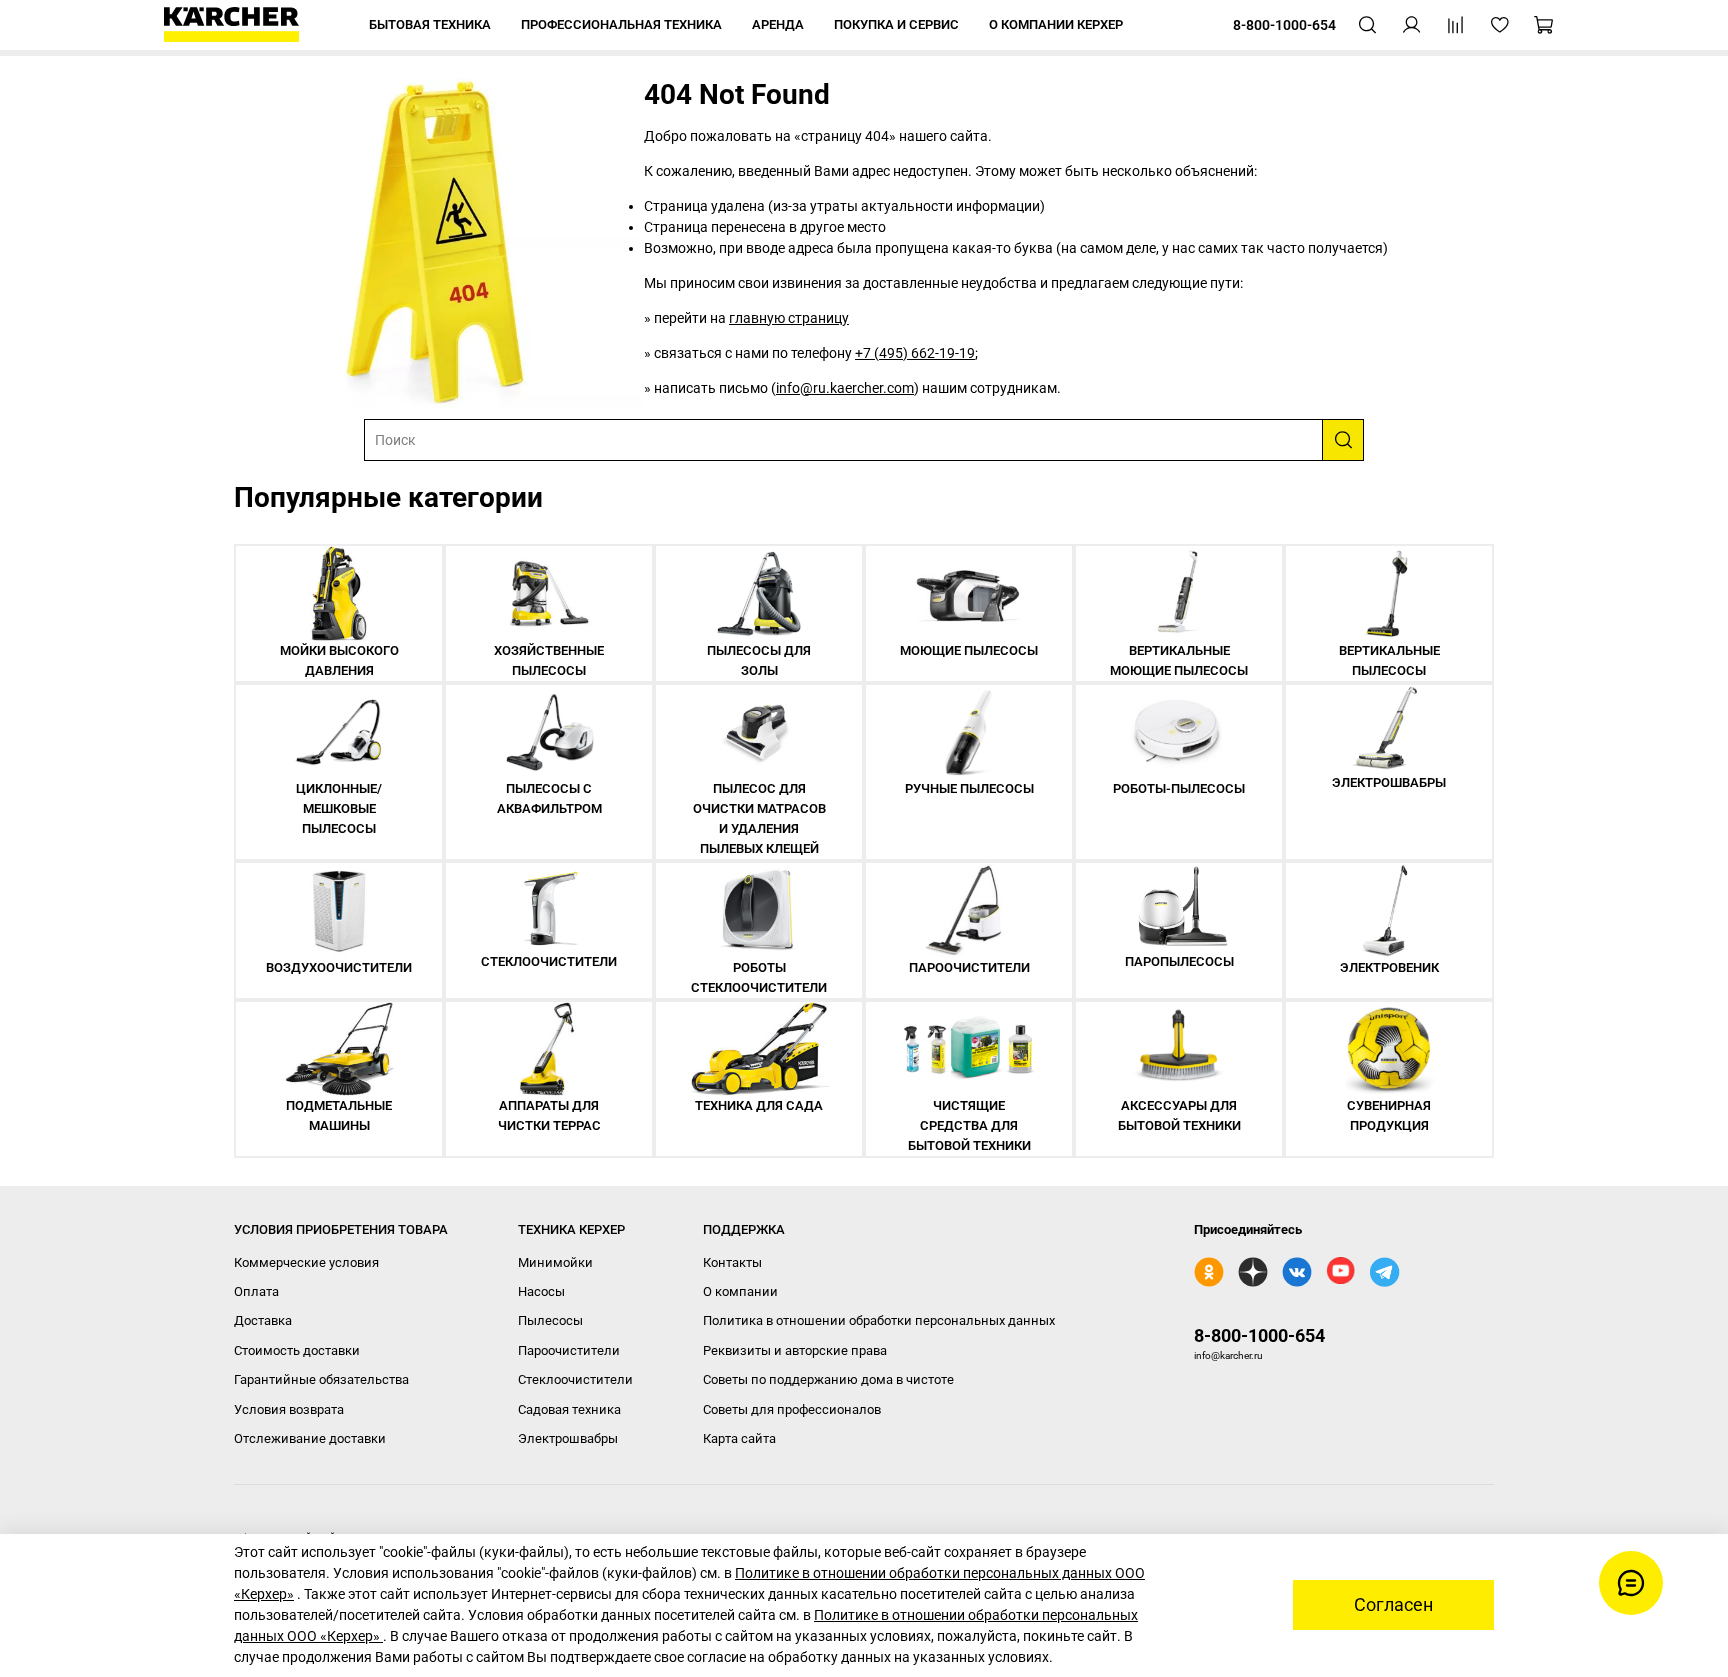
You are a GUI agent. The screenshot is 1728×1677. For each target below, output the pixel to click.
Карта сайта (739, 1438)
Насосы (541, 1291)
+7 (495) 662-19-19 (915, 353)
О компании (740, 1291)
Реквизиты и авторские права (795, 1350)
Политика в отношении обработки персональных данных (879, 1320)
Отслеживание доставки (310, 1438)
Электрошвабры (568, 1438)
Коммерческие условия (306, 1262)
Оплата (256, 1291)
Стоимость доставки (297, 1350)
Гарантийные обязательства (321, 1379)
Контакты (732, 1262)
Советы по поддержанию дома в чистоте (828, 1379)
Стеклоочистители (575, 1379)
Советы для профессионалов (792, 1409)
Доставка (263, 1320)
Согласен (1393, 1605)
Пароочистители (569, 1350)
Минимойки (555, 1262)
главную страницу (789, 318)
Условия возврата (289, 1409)
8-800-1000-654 (1259, 1335)
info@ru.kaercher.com (845, 388)
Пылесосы (550, 1320)
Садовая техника (569, 1409)
